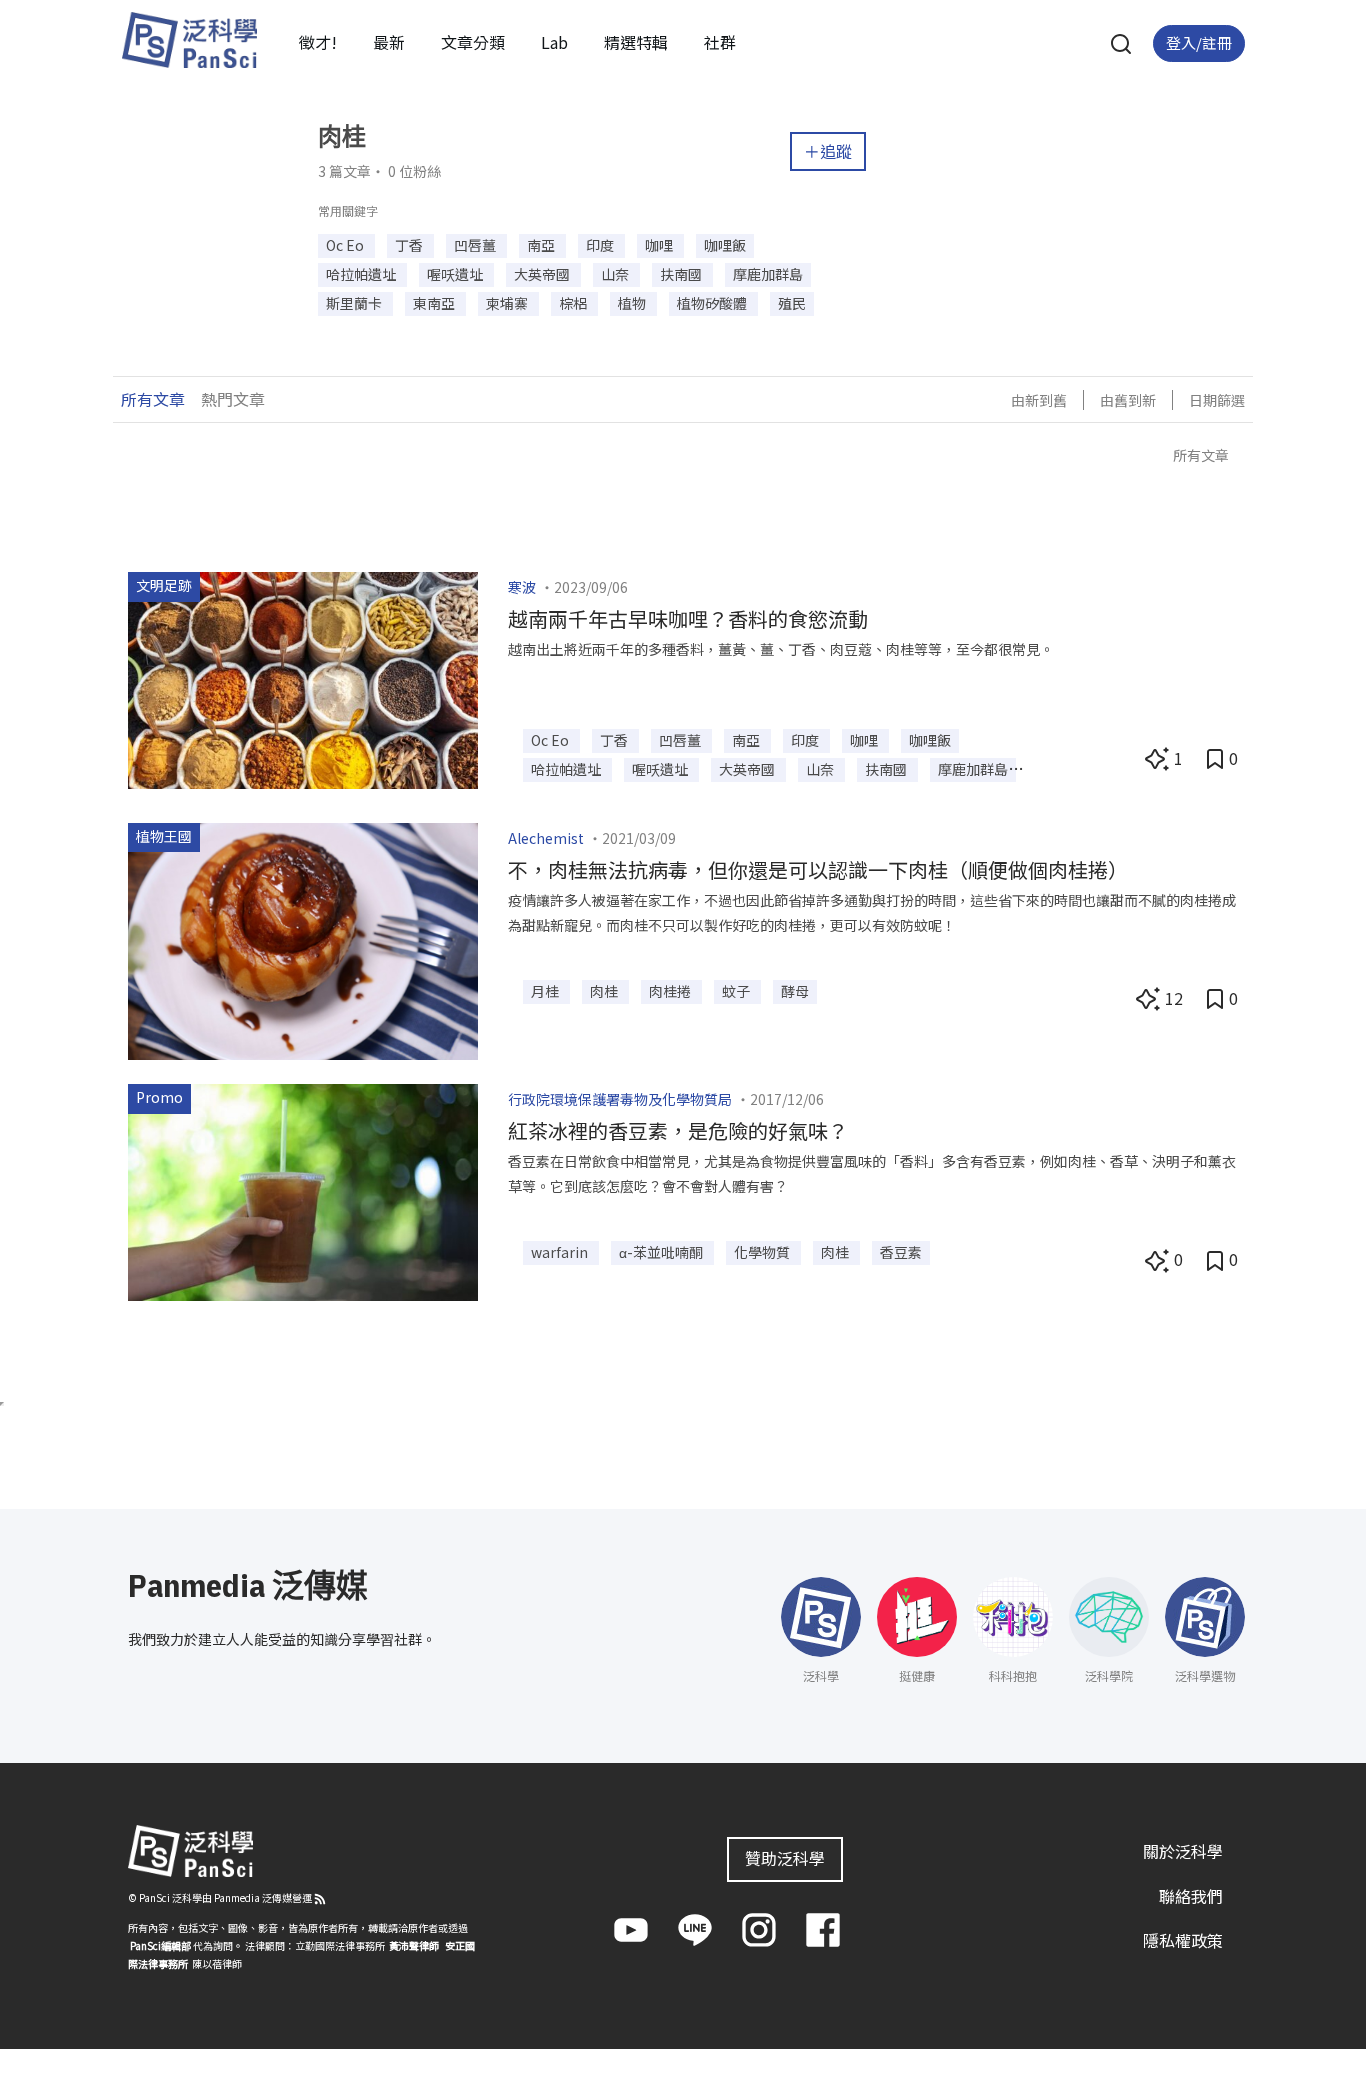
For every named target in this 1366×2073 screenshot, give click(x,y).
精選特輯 (636, 42)
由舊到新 (1128, 400)
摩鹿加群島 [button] (768, 274)
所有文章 (153, 399)
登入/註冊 (1199, 42)
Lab (554, 42)
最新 (389, 42)
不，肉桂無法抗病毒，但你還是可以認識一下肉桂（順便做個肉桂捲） (818, 869)
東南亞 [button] (435, 303)
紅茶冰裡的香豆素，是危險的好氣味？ (678, 1130)
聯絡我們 (1191, 1896)
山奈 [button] (616, 274)
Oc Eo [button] (346, 245)
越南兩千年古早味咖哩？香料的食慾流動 (688, 618)
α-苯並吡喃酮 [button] (662, 1252)
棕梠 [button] (574, 303)
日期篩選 (1217, 400)
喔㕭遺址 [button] (456, 274)
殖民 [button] (792, 303)
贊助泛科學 (785, 1858)
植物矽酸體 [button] (713, 303)
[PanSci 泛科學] (189, 40)
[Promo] (303, 1190)
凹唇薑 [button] (476, 245)
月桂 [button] (546, 991)
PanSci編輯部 (160, 1945)
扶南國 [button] (682, 274)
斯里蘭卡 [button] (355, 303)
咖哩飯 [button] (725, 245)
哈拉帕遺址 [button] (362, 274)
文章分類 (473, 42)
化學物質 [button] (763, 1252)
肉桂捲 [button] (671, 991)
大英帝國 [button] (543, 274)
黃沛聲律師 (414, 1945)
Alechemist (546, 838)
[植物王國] (303, 939)
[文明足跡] (303, 678)
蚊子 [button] (737, 991)
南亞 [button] (542, 245)
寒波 (522, 587)
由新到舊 (1039, 400)
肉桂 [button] (605, 991)
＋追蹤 (828, 151)
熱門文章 (233, 399)
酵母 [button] (795, 991)
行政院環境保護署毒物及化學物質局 (620, 1099)
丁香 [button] (410, 245)
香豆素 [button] (901, 1252)
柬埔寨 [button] (508, 303)
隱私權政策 (1183, 1940)
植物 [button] (633, 303)
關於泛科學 (1183, 1851)
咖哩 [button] (660, 245)
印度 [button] (601, 245)
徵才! (318, 42)
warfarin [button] (561, 1252)
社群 (720, 42)
